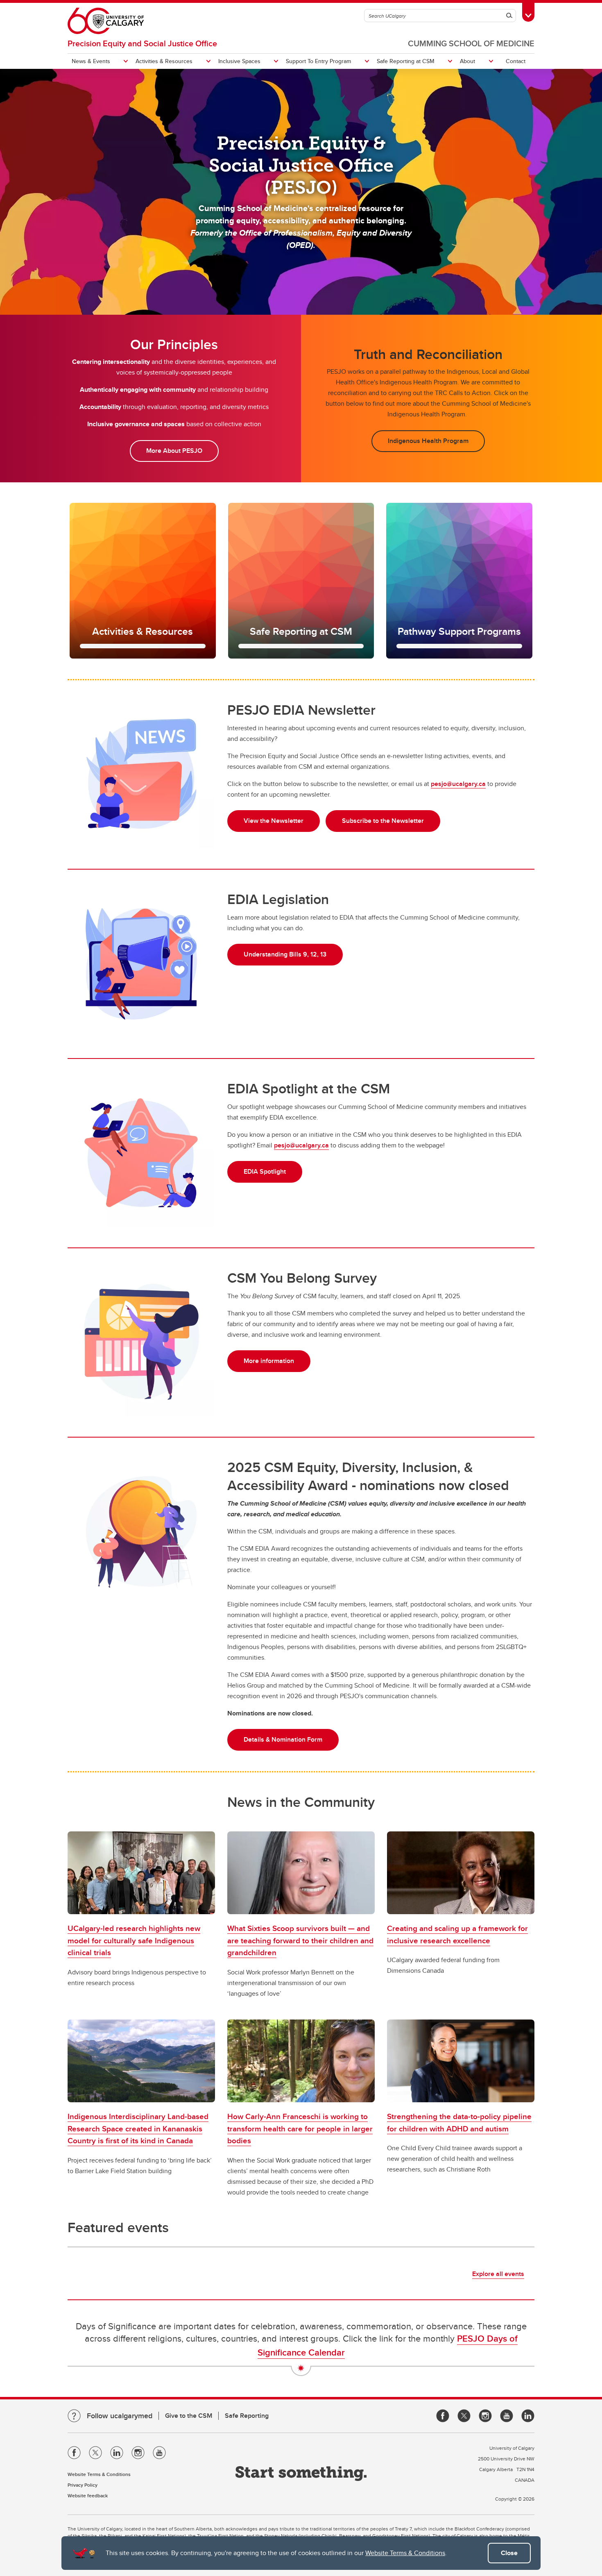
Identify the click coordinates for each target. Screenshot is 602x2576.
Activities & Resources (164, 61)
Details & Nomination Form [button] (283, 1739)
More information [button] (269, 1361)
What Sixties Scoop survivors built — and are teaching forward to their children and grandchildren (300, 1940)
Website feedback (88, 2495)
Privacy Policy (83, 2485)
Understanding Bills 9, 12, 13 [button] (285, 954)
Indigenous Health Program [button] (428, 441)
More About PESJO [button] (174, 451)
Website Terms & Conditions (405, 2553)
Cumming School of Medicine (471, 43)
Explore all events (498, 2274)
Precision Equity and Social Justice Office (142, 43)
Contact (516, 61)
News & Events (91, 61)
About (467, 61)
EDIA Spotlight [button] (265, 1171)
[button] (143, 581)
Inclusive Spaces (239, 61)
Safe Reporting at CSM (406, 61)
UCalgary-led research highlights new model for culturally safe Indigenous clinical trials (134, 1940)
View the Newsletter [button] (274, 821)
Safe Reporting (247, 2416)
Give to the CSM (189, 2416)
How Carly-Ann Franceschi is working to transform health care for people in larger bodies (300, 2128)
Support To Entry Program (318, 61)
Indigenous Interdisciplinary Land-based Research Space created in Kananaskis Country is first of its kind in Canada (138, 2128)
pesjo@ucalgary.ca (458, 784)
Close (509, 2553)
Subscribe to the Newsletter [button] (383, 821)
